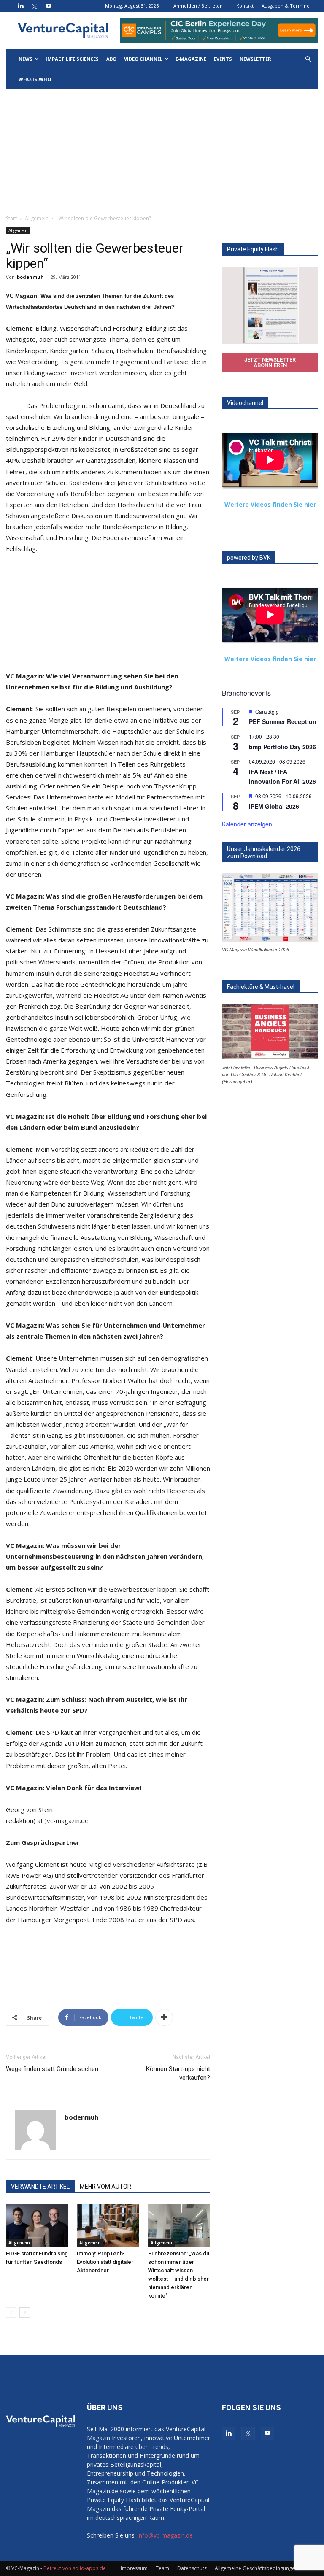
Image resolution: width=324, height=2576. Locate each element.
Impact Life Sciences (72, 59)
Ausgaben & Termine (286, 6)
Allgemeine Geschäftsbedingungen (256, 2568)
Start (11, 218)
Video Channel (143, 59)
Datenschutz (192, 2568)
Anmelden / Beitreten (198, 6)
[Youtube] (49, 6)
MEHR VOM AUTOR (105, 2187)
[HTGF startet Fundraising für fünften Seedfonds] (37, 2225)
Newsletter (255, 59)
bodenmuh (30, 277)
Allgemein (37, 218)
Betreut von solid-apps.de (75, 2568)
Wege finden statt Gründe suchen (52, 2069)
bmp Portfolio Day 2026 (282, 747)
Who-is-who (35, 79)
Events (223, 59)
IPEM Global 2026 (274, 806)
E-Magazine (191, 59)
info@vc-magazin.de (165, 2535)
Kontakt (245, 6)
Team (162, 2568)
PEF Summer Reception (283, 721)
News (26, 59)
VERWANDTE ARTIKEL (40, 2187)
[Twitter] (35, 6)
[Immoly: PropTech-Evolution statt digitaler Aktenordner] (108, 2225)
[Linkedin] (21, 6)
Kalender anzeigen (247, 824)
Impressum (134, 2568)
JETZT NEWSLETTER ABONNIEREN (270, 362)
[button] (308, 59)
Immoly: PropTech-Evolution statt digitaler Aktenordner (105, 2262)
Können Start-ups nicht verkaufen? (178, 2073)
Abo (111, 59)
